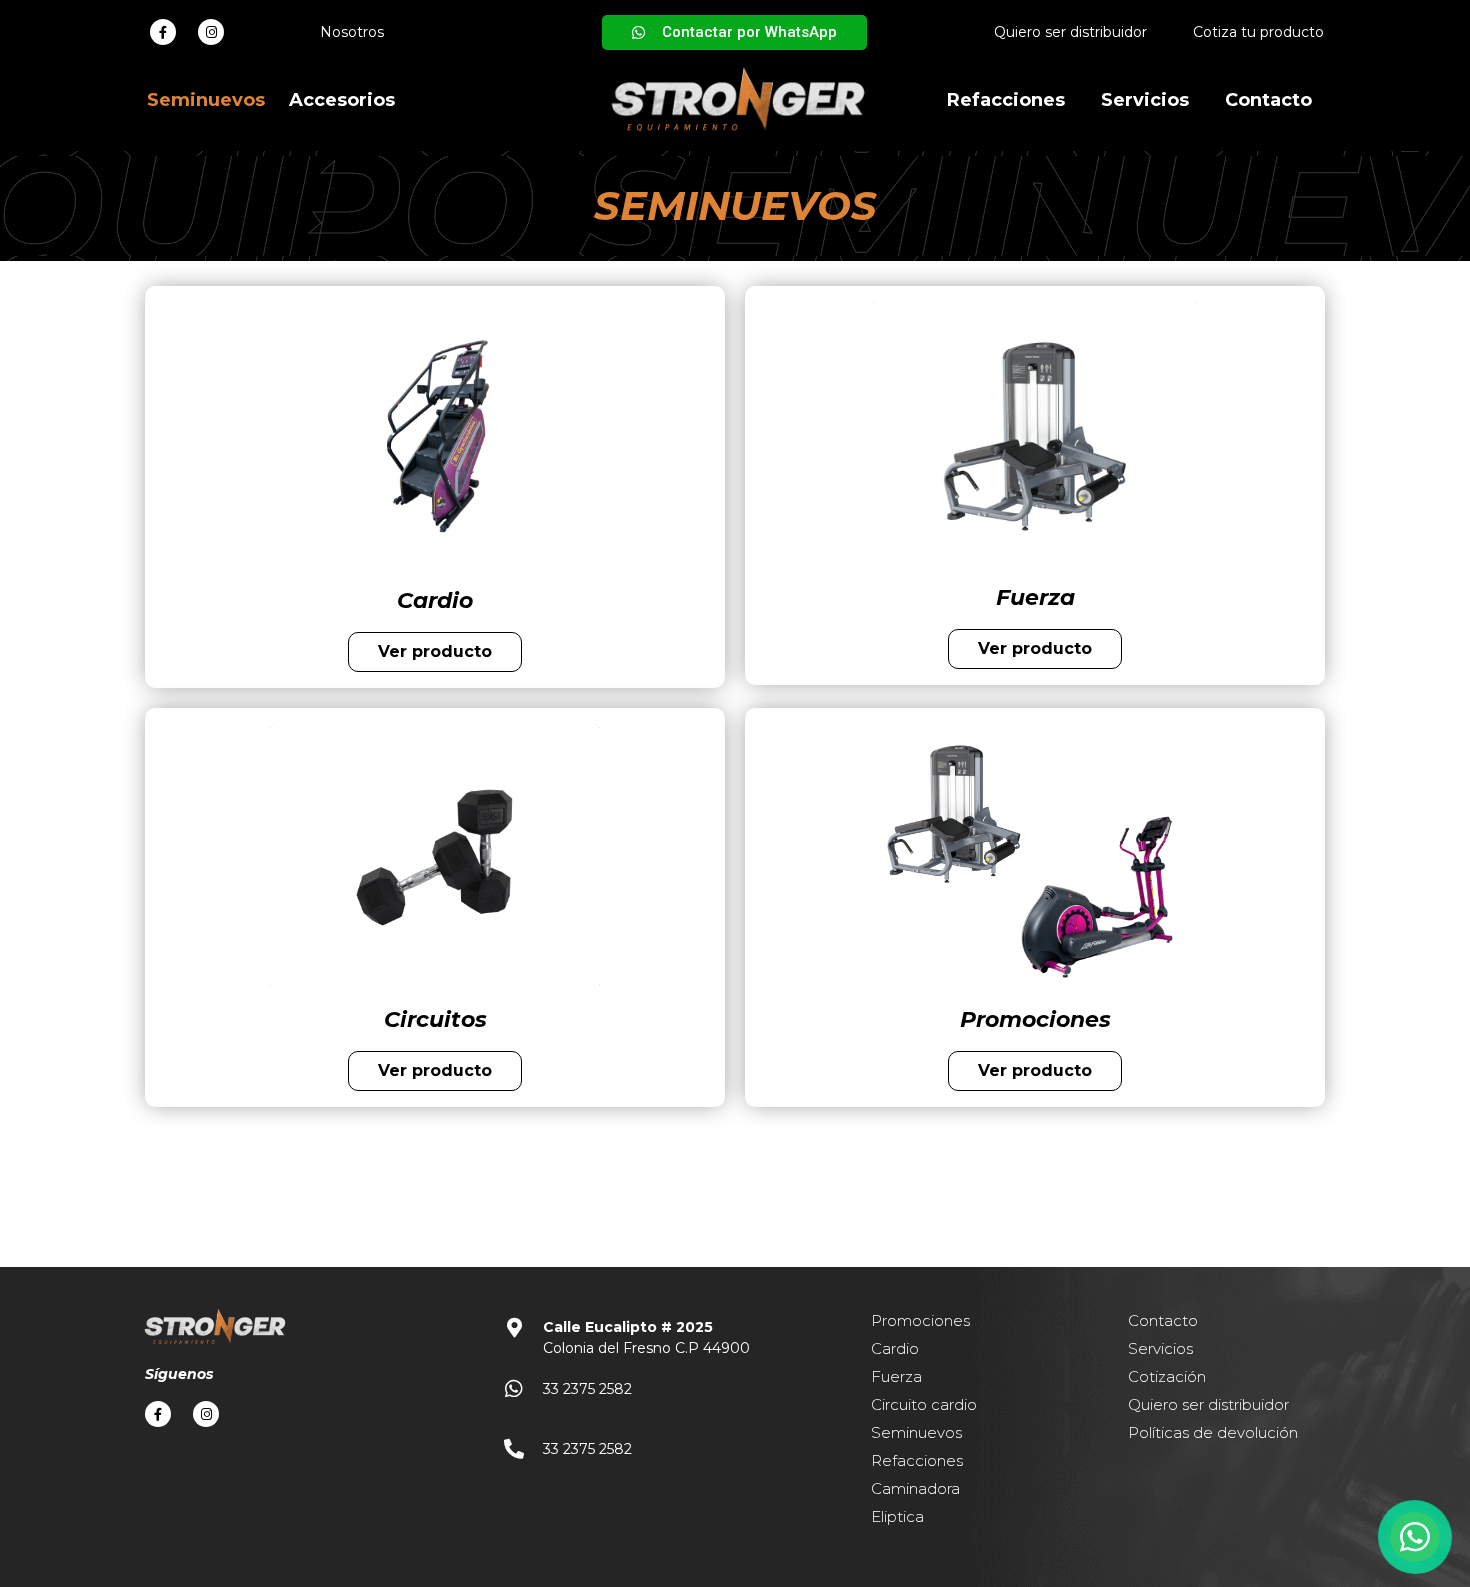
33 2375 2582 (587, 1389)
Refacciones (1006, 100)
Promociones (920, 1320)
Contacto (1268, 100)
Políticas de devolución (1213, 1432)
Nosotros (352, 32)
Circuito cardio (924, 1404)
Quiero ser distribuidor (1070, 32)
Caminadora (915, 1488)
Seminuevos (206, 100)
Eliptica (897, 1516)
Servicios (1145, 100)
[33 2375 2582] (514, 1389)
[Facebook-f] (163, 32)
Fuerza (896, 1376)
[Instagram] (211, 32)
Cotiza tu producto (1258, 32)
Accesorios (342, 100)
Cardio (895, 1348)
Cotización (1167, 1376)
